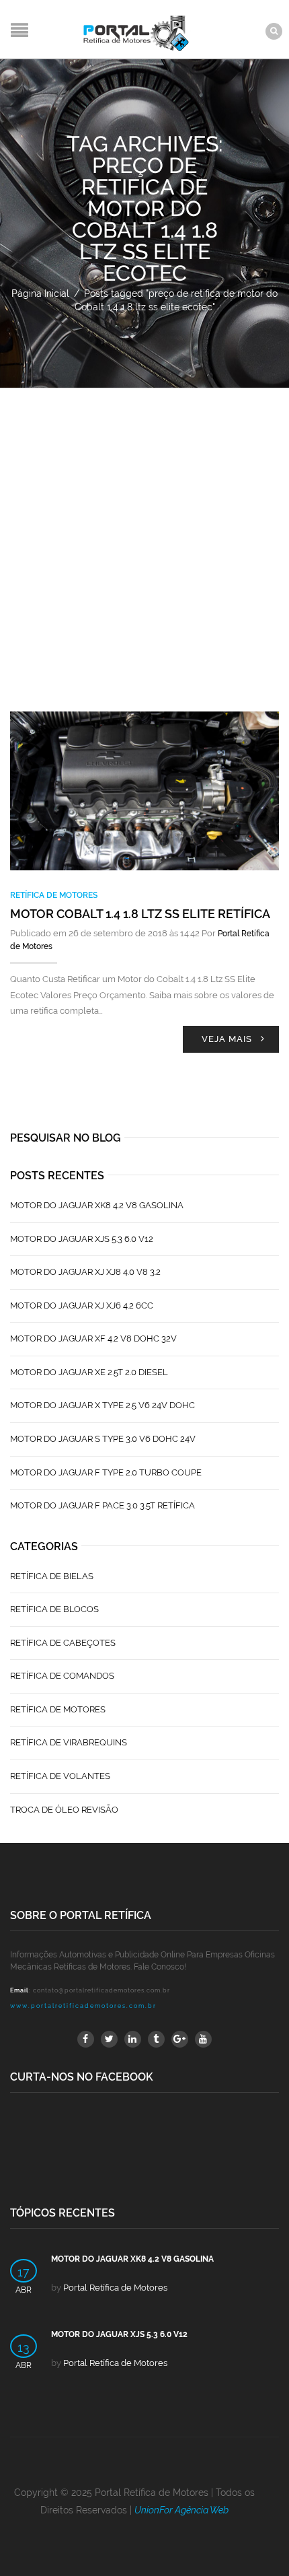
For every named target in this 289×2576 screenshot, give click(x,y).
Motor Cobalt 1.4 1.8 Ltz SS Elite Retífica (140, 914)
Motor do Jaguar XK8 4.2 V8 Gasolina (97, 1205)
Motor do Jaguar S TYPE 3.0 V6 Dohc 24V (103, 1439)
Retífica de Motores (54, 895)
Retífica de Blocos (54, 1609)
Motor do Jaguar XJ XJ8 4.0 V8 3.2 (85, 1272)
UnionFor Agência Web (181, 2510)
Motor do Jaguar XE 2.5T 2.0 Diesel (89, 1372)
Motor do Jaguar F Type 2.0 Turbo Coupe (106, 1472)
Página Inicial (40, 293)
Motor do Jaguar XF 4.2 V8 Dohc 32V (93, 1338)
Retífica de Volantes (60, 1776)
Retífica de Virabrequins (69, 1742)
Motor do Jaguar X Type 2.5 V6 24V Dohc (102, 1405)
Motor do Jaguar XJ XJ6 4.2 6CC (82, 1306)
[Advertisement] (144, 540)
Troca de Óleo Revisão (64, 1810)
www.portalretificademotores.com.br (83, 2006)
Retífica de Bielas (52, 1576)
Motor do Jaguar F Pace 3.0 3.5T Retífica (102, 1505)
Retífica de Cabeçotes (63, 1643)
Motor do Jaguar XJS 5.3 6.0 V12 (82, 1239)
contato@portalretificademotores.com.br (101, 1990)
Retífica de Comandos (62, 1676)
